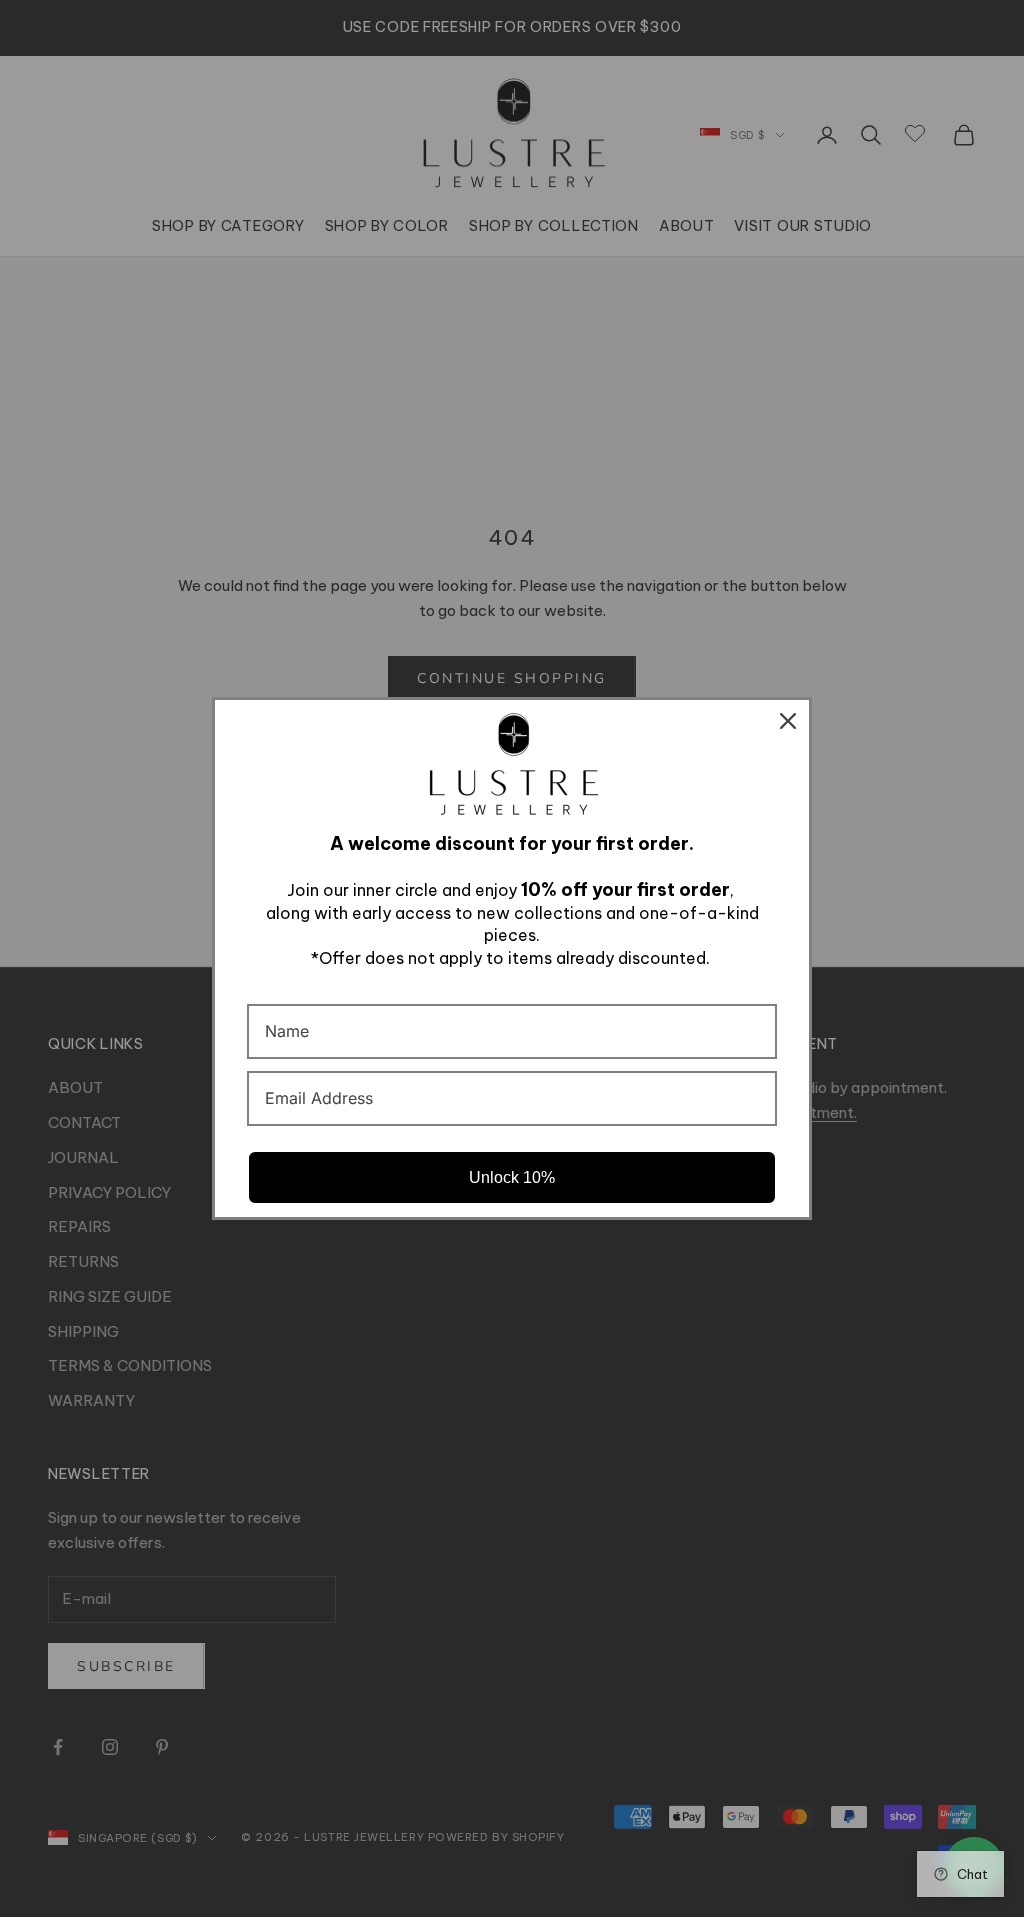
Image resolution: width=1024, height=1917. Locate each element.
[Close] (788, 721)
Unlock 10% (512, 1177)
